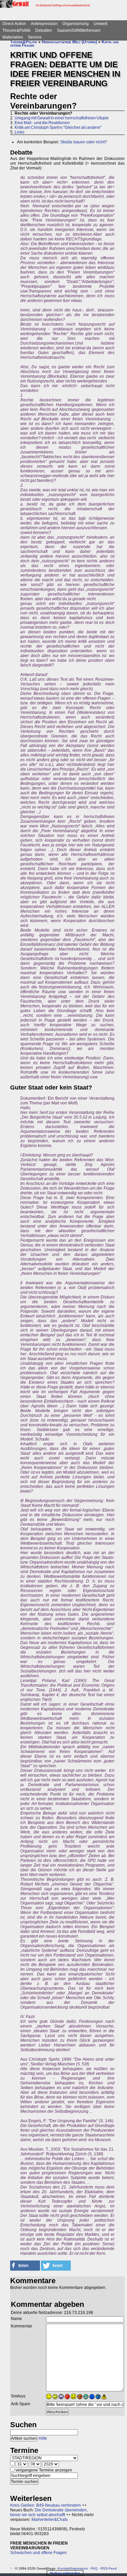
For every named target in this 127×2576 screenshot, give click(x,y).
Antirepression (44, 24)
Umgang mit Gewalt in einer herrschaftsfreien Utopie (62, 118)
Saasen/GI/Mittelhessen (79, 30)
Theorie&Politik (16, 30)
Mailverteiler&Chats (50, 2520)
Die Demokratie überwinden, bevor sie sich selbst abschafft (49, 2512)
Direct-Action (14, 24)
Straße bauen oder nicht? (84, 142)
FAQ (94, 2568)
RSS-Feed (109, 2568)
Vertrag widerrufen (65, 2573)
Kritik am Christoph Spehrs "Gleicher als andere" (58, 127)
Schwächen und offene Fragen (38, 2553)
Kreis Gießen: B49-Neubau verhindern (46, 2505)
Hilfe (43, 2438)
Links (19, 132)
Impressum (79, 2568)
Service (35, 37)
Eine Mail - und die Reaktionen (42, 123)
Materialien (13, 37)
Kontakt (64, 2568)
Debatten (44, 30)
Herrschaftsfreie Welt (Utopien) (69, 42)
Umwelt (100, 24)
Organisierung (76, 24)
